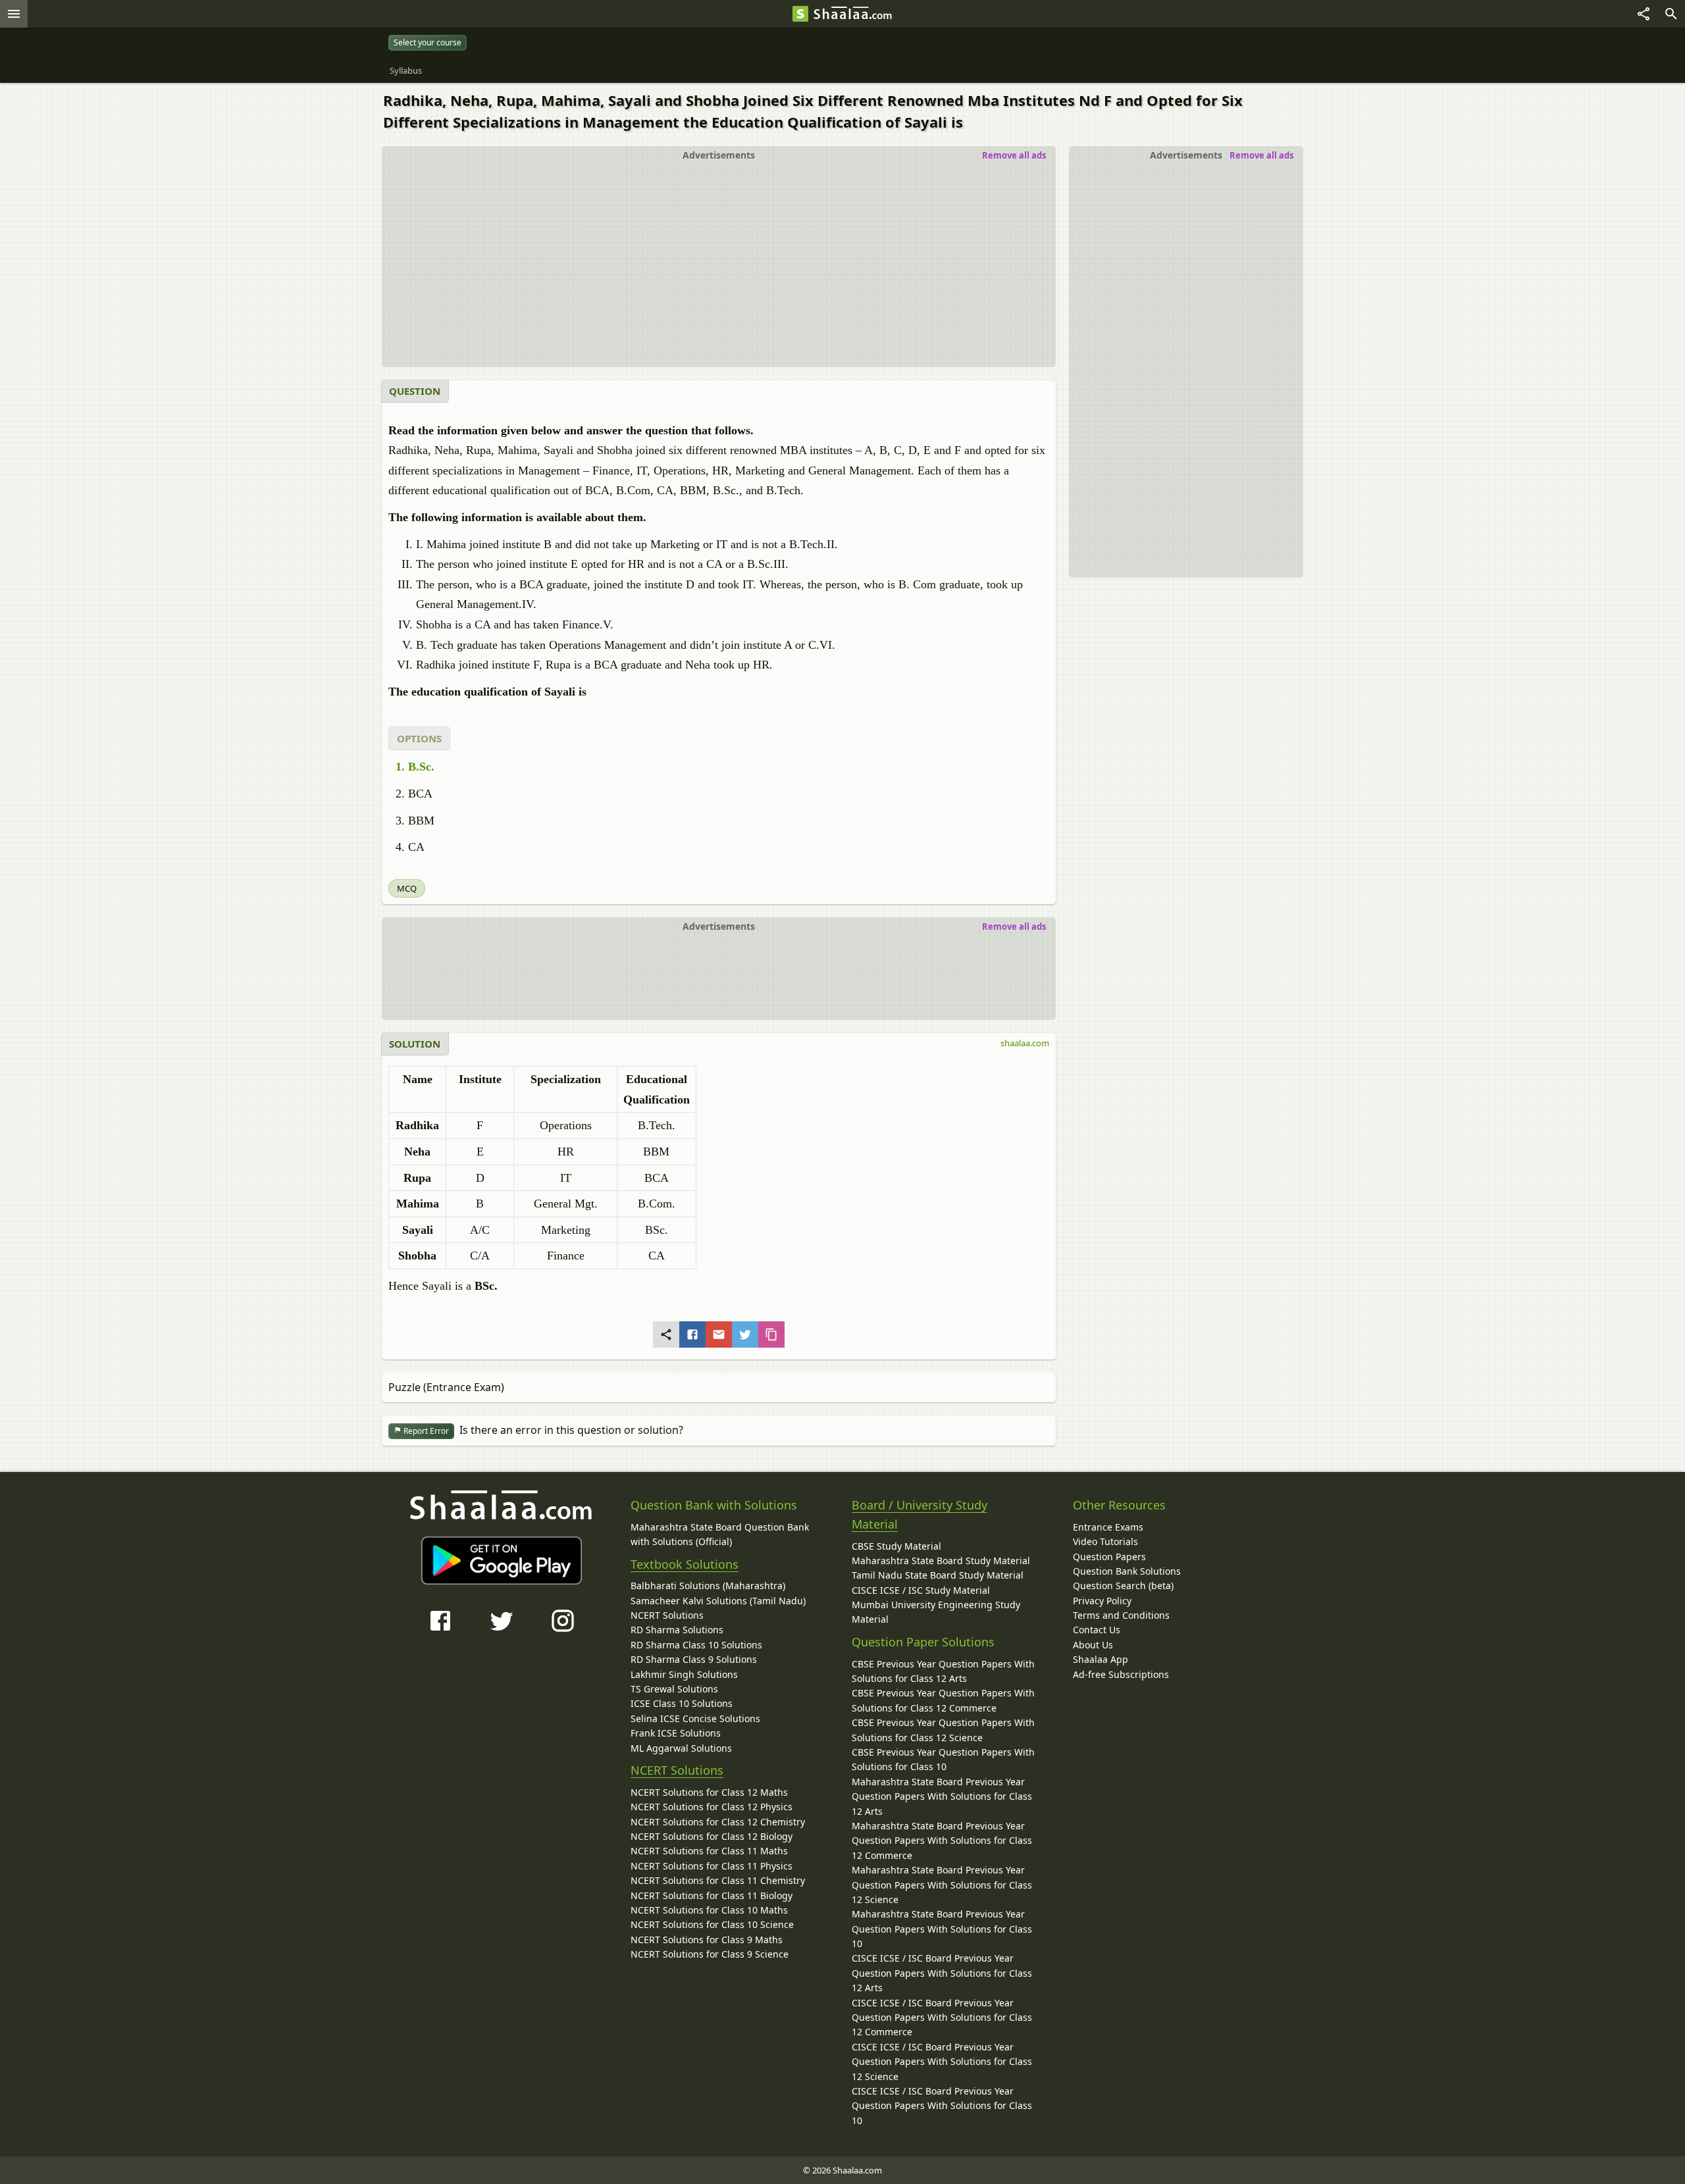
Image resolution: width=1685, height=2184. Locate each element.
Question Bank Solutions (1127, 1571)
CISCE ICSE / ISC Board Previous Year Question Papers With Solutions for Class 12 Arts (942, 1973)
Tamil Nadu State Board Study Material (938, 1575)
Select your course (428, 42)
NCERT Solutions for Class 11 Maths (709, 1851)
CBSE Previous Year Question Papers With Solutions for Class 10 (943, 1759)
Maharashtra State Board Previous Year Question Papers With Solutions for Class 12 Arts (942, 1796)
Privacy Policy (1102, 1601)
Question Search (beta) (1123, 1586)
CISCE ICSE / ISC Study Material (921, 1590)
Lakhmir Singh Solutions (684, 1674)
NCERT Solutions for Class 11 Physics (712, 1866)
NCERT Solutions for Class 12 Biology (712, 1836)
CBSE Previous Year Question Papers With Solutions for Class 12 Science (943, 1730)
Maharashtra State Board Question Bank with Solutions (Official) (720, 1534)
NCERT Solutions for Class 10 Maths (709, 1910)
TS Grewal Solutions (674, 1689)
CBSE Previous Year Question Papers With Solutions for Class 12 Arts (943, 1671)
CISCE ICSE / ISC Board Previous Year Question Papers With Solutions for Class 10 (942, 2106)
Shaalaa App (1101, 1659)
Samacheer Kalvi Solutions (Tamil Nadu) (718, 1601)
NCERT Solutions (667, 1615)
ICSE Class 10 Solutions (682, 1703)
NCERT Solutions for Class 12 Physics (712, 1807)
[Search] (1671, 14)
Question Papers (1109, 1557)
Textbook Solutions (685, 1564)
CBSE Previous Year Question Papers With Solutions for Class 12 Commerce (943, 1700)
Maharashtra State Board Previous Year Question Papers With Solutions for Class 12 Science (942, 1885)
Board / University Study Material (920, 1514)
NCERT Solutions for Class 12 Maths (709, 1792)
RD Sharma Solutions (677, 1630)
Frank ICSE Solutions (676, 1733)
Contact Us (1097, 1630)
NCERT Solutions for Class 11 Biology (712, 1895)
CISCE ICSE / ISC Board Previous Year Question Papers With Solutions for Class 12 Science (942, 2062)
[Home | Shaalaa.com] (800, 14)
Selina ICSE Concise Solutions (695, 1718)
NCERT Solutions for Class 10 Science (712, 1924)
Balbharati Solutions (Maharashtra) (708, 1586)
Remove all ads (1261, 155)
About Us (1093, 1645)
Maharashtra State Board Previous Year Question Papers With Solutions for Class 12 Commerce (942, 1841)
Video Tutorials (1105, 1541)
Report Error (425, 1431)
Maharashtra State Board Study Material (941, 1561)
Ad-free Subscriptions (1121, 1674)
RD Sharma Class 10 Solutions (696, 1645)
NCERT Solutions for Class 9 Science (710, 1954)
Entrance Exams (1108, 1527)
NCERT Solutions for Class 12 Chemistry (718, 1822)
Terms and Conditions (1121, 1615)
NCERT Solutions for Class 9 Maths (707, 1940)
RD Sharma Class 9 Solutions (694, 1659)
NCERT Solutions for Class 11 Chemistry (718, 1880)
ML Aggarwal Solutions (681, 1748)
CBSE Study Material (896, 1546)
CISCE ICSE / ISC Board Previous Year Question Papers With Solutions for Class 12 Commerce (942, 2018)
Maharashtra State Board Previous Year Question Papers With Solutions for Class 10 (942, 1929)
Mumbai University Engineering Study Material (936, 1612)
